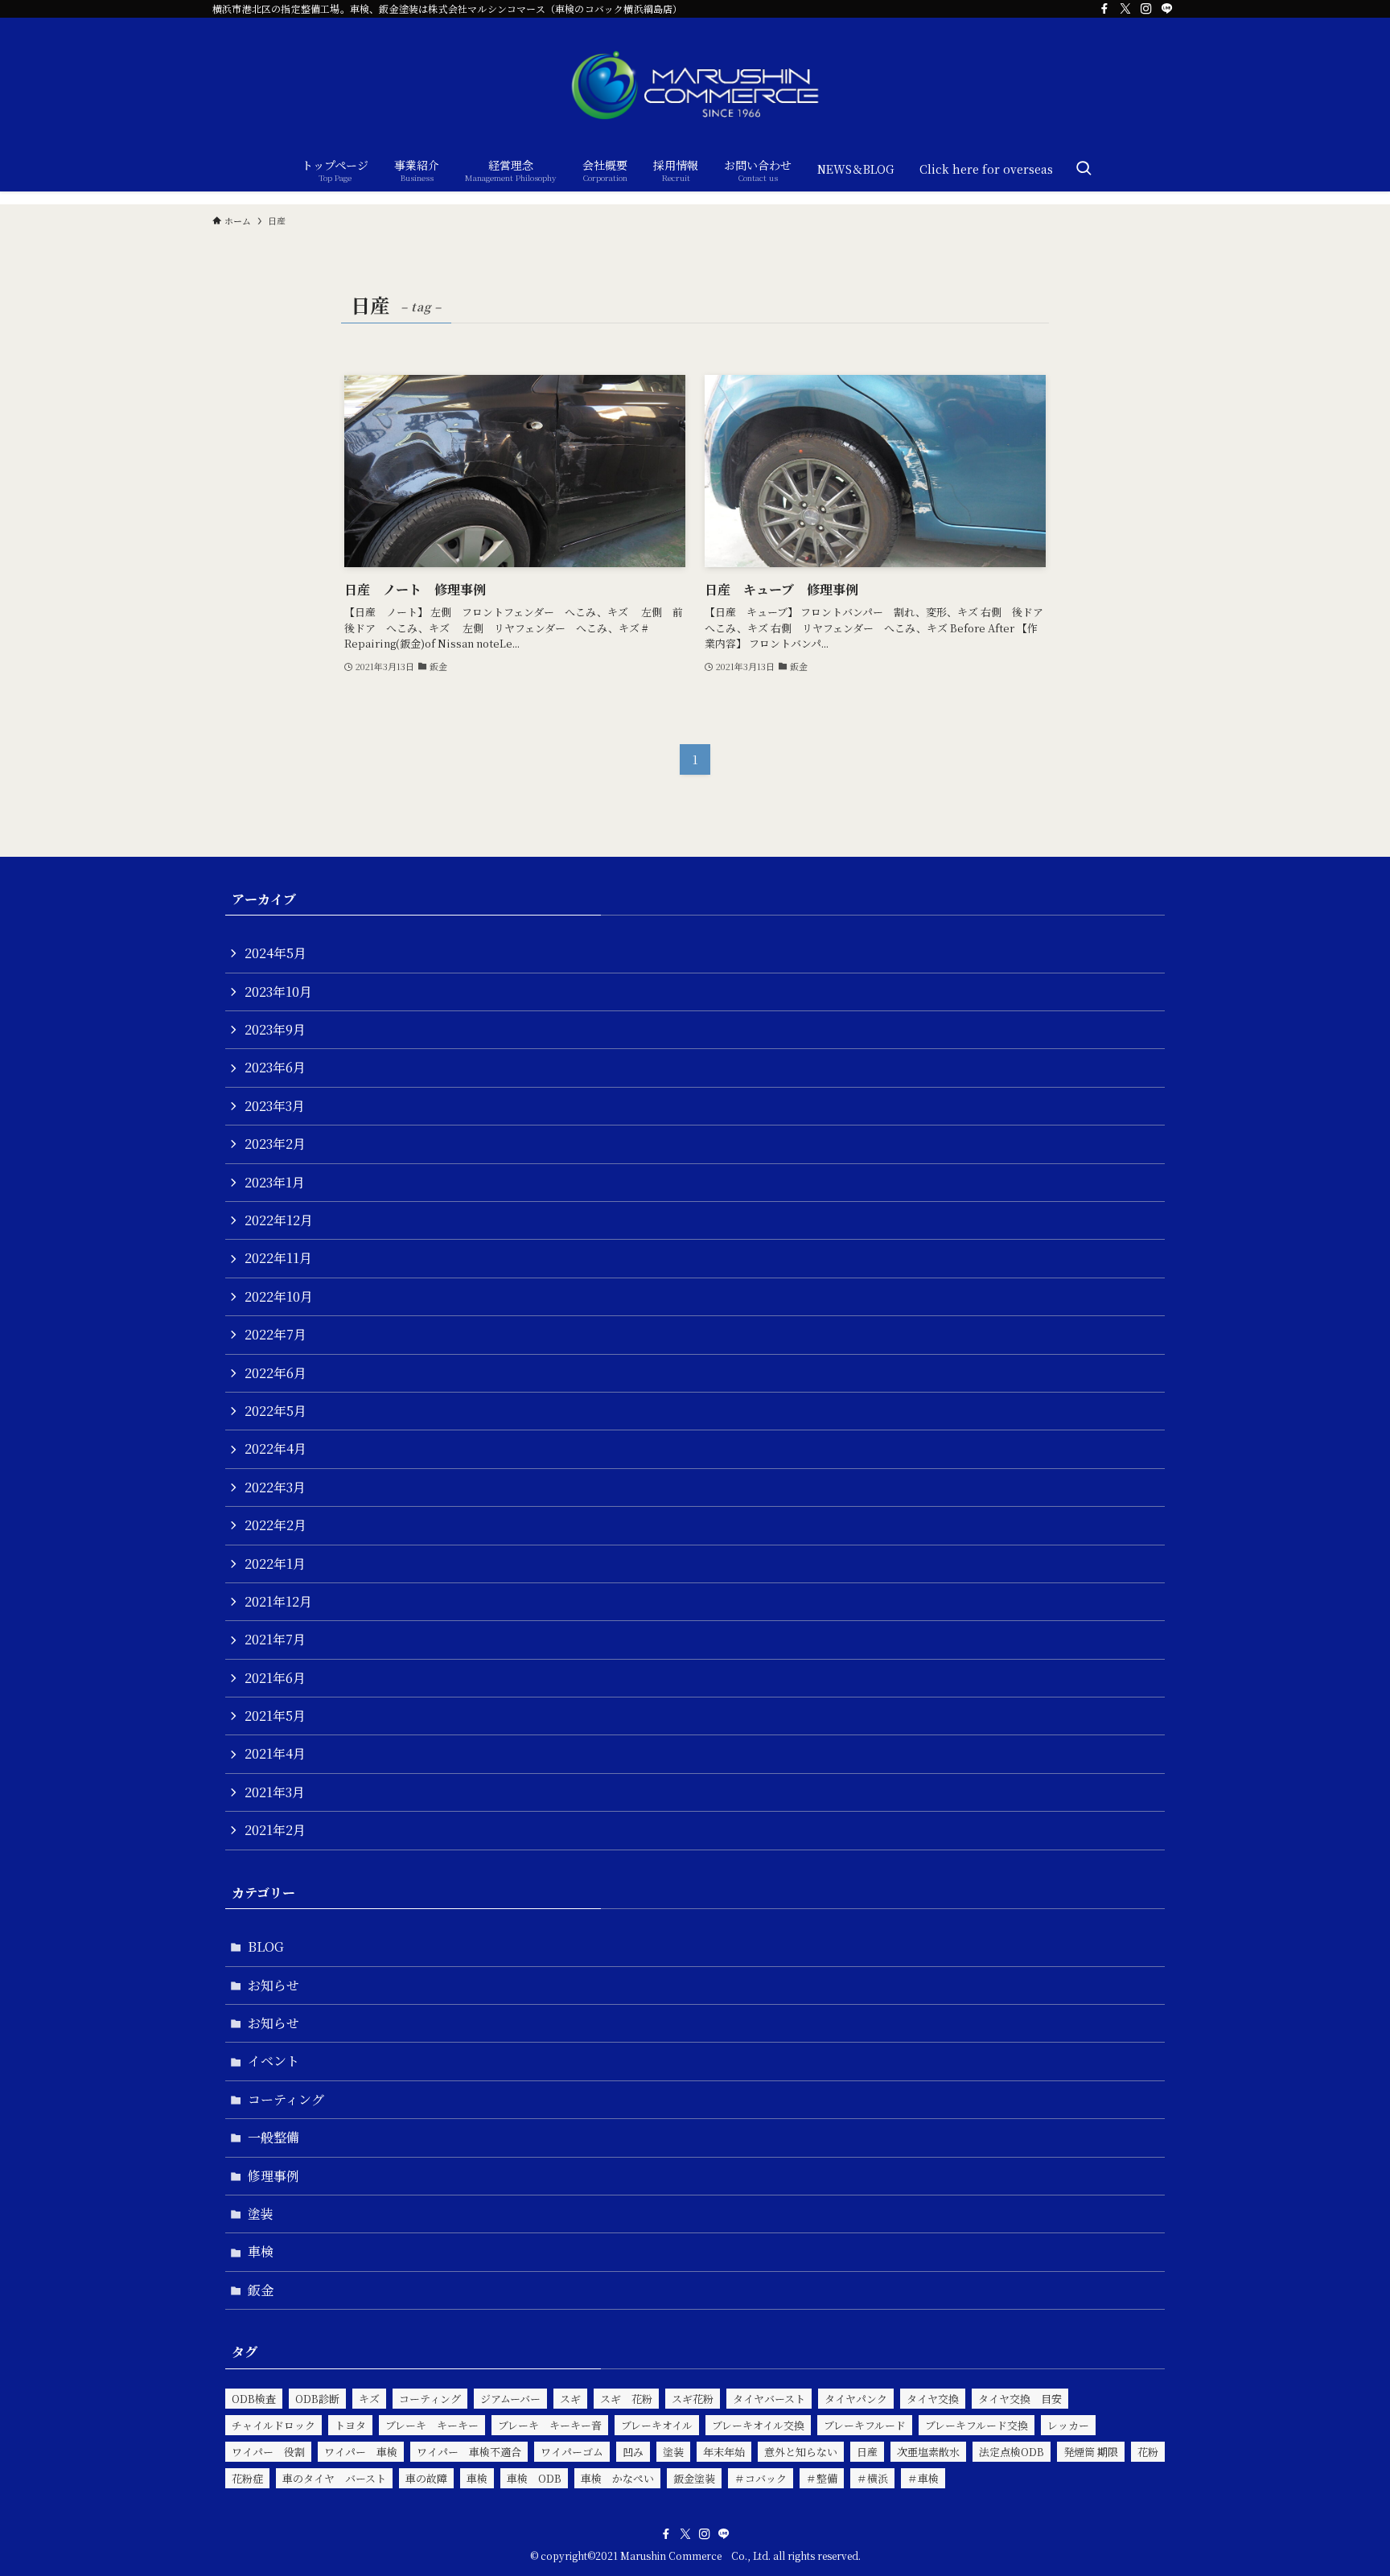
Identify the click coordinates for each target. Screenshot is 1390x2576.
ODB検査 (254, 2399)
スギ (570, 2399)
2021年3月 (275, 1792)
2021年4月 (275, 1753)
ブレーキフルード (865, 2425)
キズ (369, 2399)
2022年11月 (278, 1258)
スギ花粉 (693, 2399)
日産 (867, 2452)
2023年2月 (275, 1144)
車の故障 (426, 2478)
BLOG (266, 1946)
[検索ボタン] (1084, 169)
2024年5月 (276, 953)
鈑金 (261, 2290)
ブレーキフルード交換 (977, 2425)
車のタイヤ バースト (334, 2478)
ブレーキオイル (657, 2425)
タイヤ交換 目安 (1020, 2399)
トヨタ (350, 2425)
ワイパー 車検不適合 (469, 2452)
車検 (261, 2251)
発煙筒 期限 (1091, 2452)
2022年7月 (276, 1334)
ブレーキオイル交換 (758, 2425)
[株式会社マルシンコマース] (695, 85)
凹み (633, 2452)
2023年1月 (275, 1182)
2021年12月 (278, 1601)
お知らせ (273, 1985)
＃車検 (923, 2478)
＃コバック (761, 2478)
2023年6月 (275, 1067)
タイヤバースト (769, 2399)
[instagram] (1146, 9)
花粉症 (247, 2478)
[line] (1167, 9)
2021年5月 (275, 1716)
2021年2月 (275, 1830)
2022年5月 (276, 1411)
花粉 (1148, 2452)
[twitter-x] (1125, 9)
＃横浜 (872, 2478)
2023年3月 (275, 1106)
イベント (273, 2061)
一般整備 (273, 2137)
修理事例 (273, 2176)
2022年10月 (279, 1296)
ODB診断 (317, 2399)
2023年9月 (275, 1029)
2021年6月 (275, 1678)
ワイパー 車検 (361, 2452)
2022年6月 (276, 1373)
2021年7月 (275, 1639)
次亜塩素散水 (928, 2452)
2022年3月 (275, 1487)
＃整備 (822, 2478)
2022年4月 (276, 1448)
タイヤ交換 (933, 2399)
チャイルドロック (273, 2425)
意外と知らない (801, 2452)
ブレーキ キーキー (432, 2425)
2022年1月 (275, 1564)
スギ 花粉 (626, 2399)
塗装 (261, 2214)
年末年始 (724, 2452)
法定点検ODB (1012, 2452)
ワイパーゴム (572, 2452)
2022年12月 (279, 1220)
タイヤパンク (856, 2399)
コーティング (286, 2099)
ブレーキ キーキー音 (550, 2425)
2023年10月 (278, 992)
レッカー (1068, 2425)
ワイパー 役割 (268, 2452)
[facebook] (1104, 9)
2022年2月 (276, 1525)
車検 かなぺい (617, 2478)
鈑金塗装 (694, 2478)
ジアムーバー (510, 2399)
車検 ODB (534, 2478)
